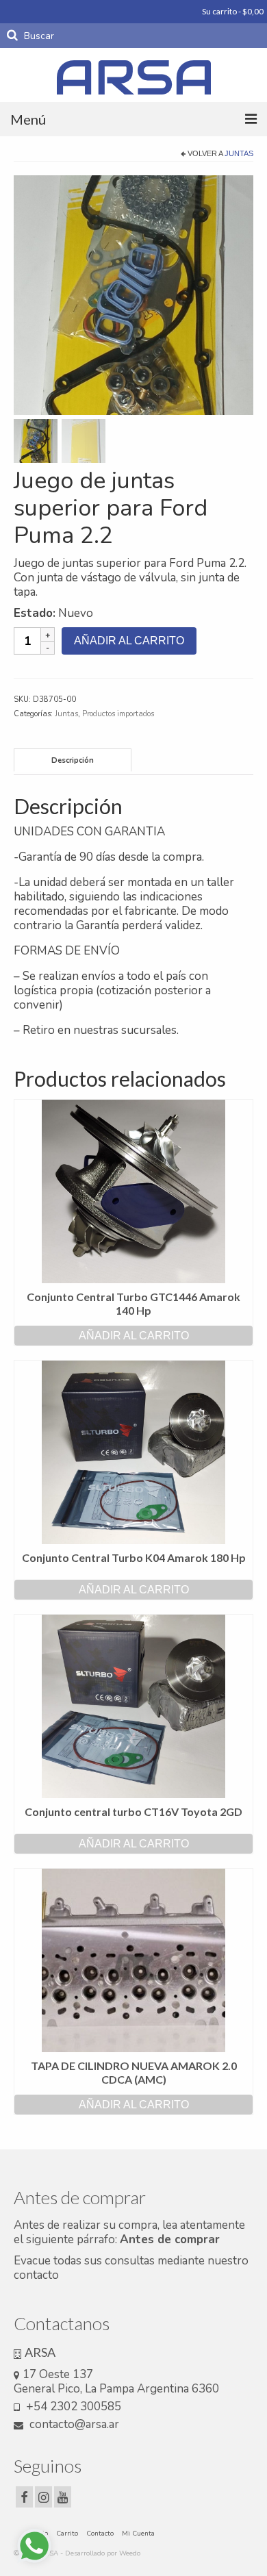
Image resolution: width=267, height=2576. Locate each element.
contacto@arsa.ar (73, 2424)
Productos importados (118, 714)
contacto (36, 2275)
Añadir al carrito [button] (134, 1336)
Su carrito (232, 11)
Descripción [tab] (73, 760)
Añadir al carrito (129, 641)
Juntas (239, 153)
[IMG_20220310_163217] (133, 294)
